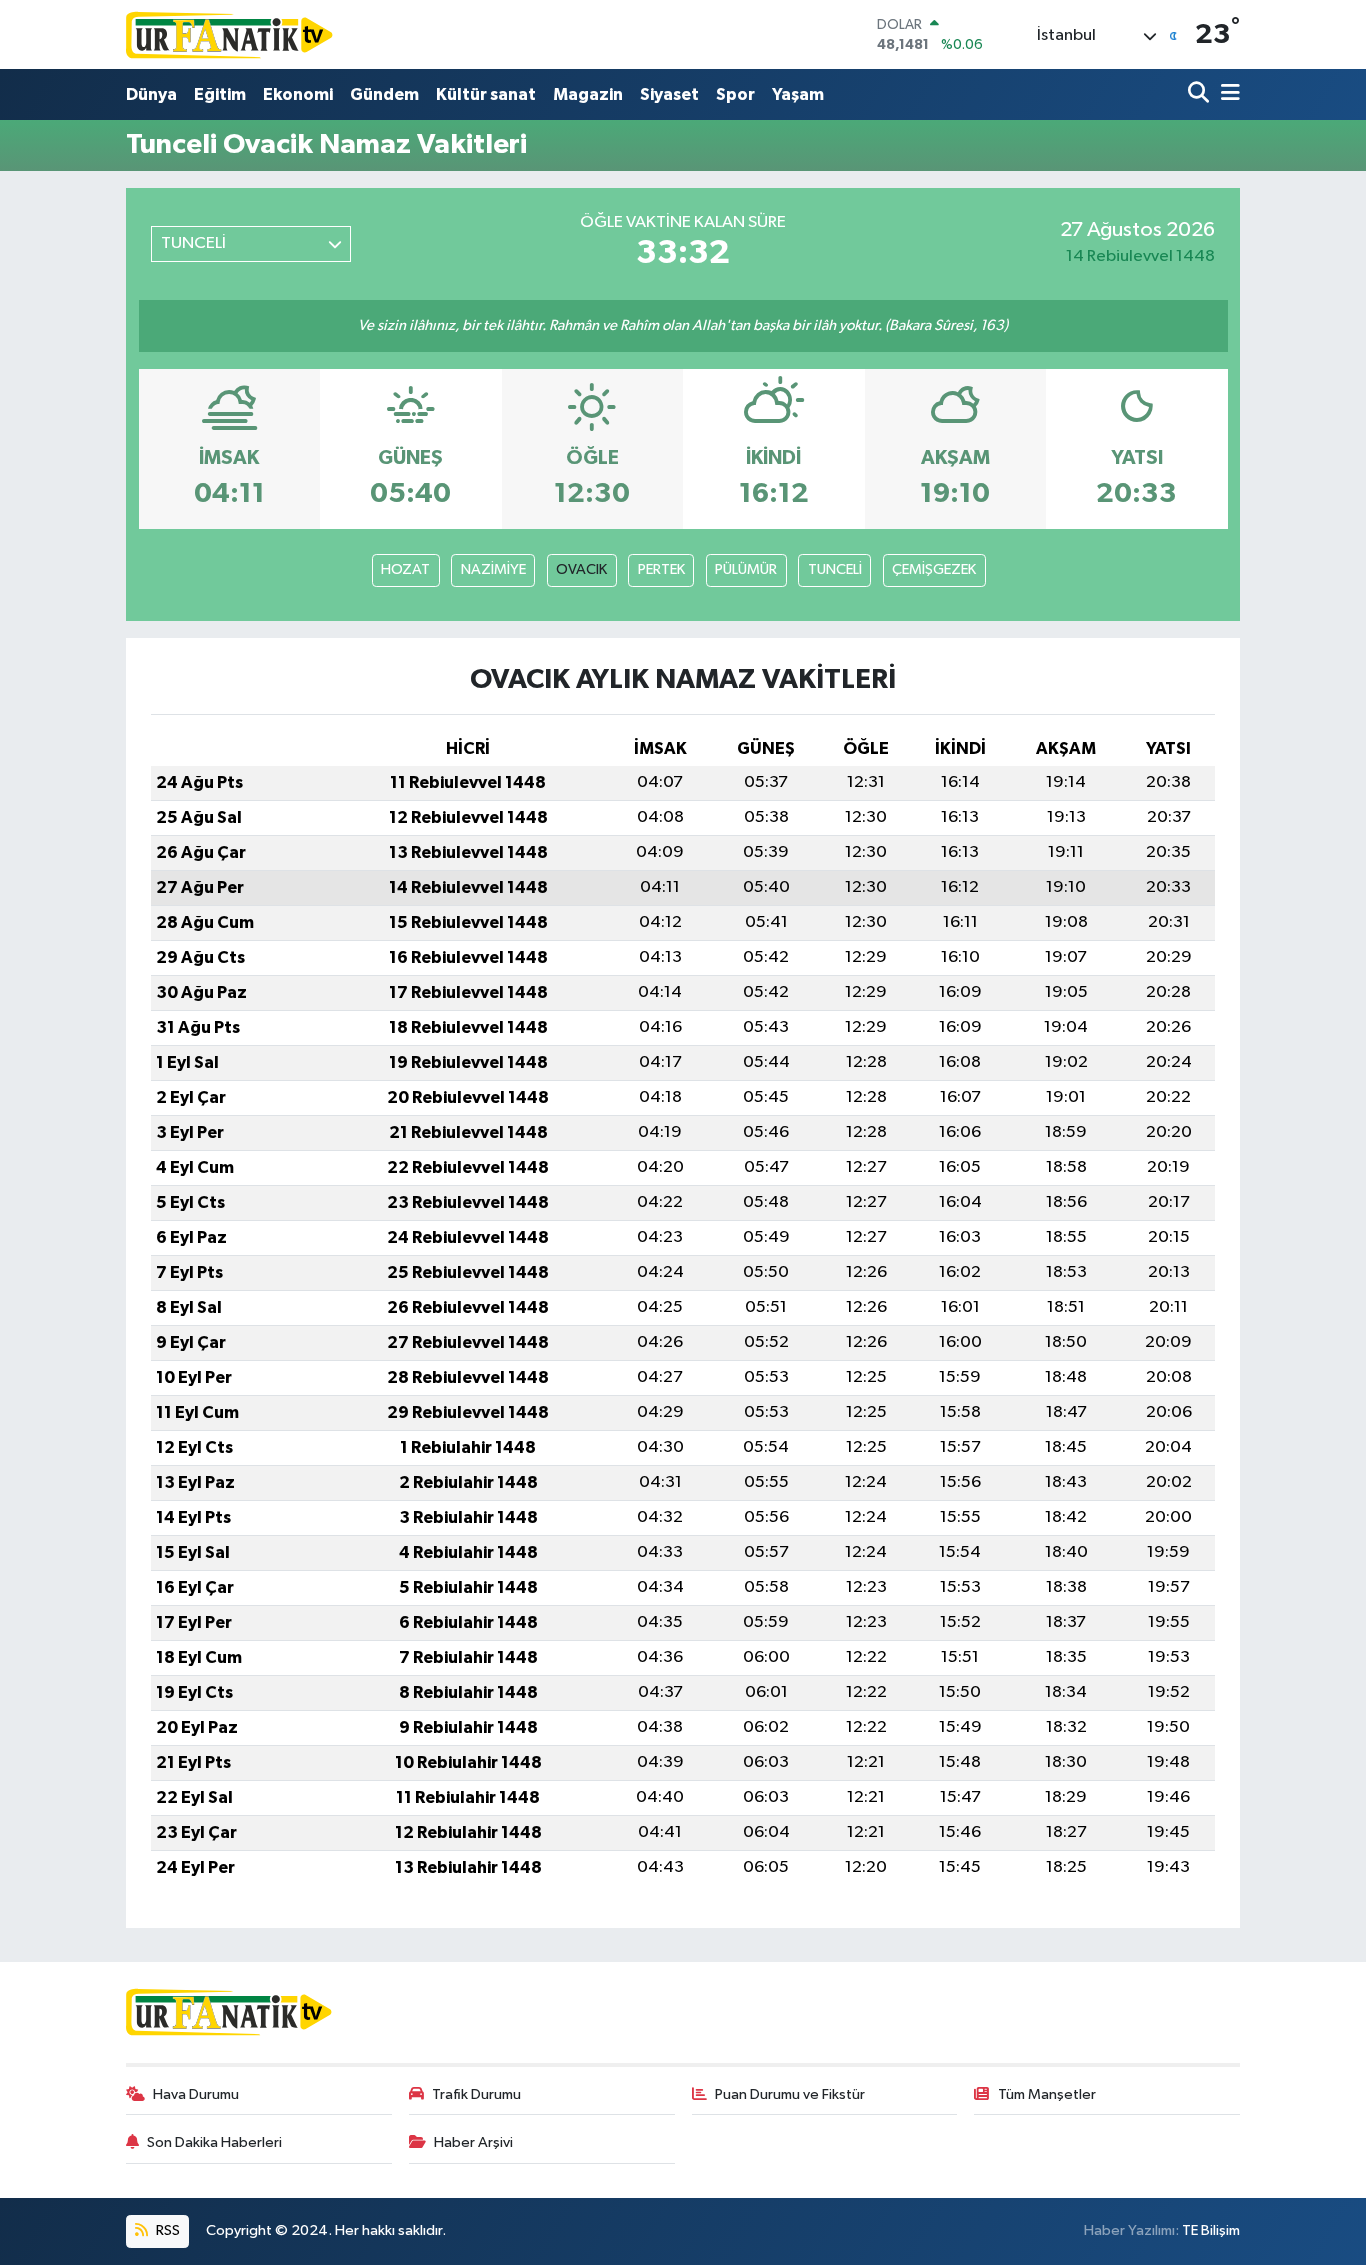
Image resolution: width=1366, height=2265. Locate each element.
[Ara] (1200, 94)
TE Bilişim (1211, 2230)
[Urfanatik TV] (231, 34)
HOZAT (405, 569)
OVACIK (581, 569)
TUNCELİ (835, 569)
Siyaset (669, 94)
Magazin (588, 94)
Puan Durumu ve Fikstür (790, 2094)
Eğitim (220, 94)
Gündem (384, 94)
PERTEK (661, 569)
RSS (166, 2230)
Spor (735, 94)
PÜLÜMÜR (746, 569)
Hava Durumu (196, 2094)
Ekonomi (298, 94)
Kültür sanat (486, 94)
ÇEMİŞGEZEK (934, 569)
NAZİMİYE (493, 569)
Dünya (151, 94)
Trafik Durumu (476, 2094)
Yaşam (798, 94)
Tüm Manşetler (1047, 2094)
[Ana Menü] (1227, 94)
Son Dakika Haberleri (214, 2142)
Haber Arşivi (473, 2142)
